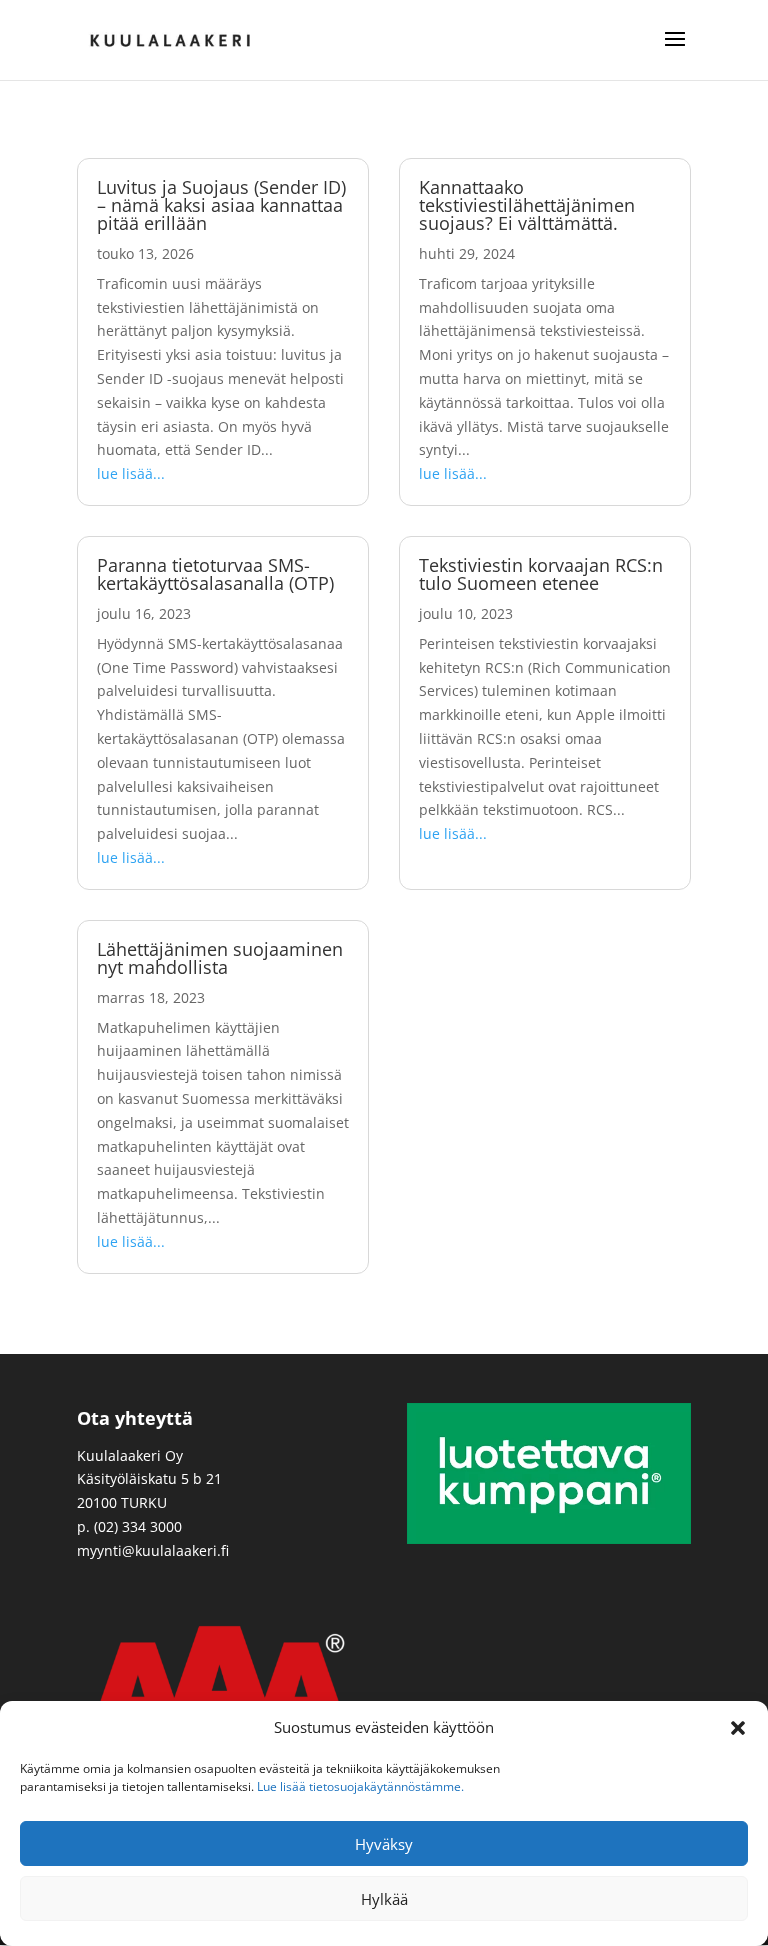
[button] (738, 1728)
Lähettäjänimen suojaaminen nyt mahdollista (220, 958)
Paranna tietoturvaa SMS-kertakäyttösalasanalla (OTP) (215, 574)
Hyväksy (384, 1844)
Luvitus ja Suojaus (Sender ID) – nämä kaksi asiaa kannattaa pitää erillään (221, 205)
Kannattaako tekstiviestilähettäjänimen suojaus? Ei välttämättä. (527, 205)
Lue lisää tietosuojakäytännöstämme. (360, 1786)
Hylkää (384, 1899)
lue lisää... (131, 473)
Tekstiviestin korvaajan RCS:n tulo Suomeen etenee (541, 574)
